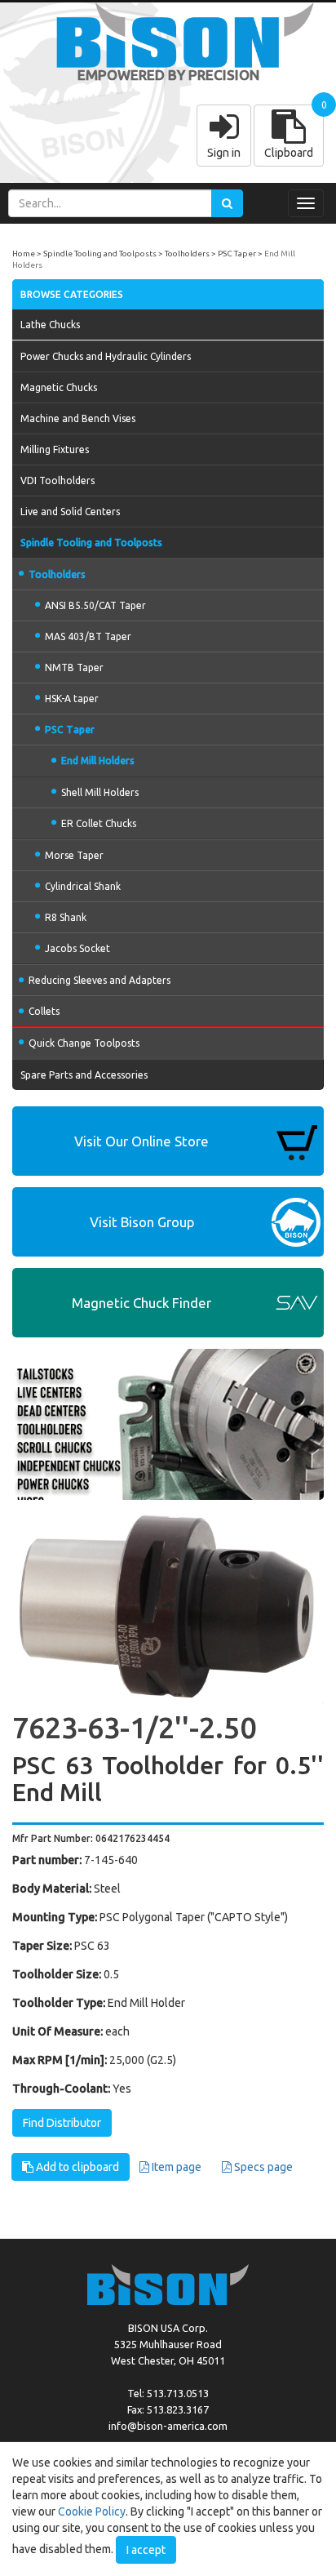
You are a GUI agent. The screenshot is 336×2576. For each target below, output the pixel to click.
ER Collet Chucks (99, 823)
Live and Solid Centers (70, 512)
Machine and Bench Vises (78, 418)
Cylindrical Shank (83, 886)
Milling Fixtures (55, 449)
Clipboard (289, 153)
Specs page (262, 2167)
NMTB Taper (74, 667)
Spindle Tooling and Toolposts (100, 254)
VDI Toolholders (57, 480)
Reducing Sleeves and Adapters (99, 980)
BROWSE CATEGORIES (72, 294)
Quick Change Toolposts (84, 1043)
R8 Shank (66, 917)
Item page (175, 2167)
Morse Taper (74, 855)
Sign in (224, 153)
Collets (44, 1011)
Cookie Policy (92, 2511)
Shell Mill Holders (100, 792)
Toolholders (187, 254)
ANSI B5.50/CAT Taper (95, 605)
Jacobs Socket (77, 948)
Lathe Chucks (50, 325)
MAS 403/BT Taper (88, 636)
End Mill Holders (98, 761)
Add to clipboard (76, 2167)
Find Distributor (62, 2123)
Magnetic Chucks (59, 387)
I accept (146, 2550)
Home (24, 254)
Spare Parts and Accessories (84, 1075)
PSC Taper (237, 254)
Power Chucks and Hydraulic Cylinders (106, 356)
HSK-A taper (72, 699)
